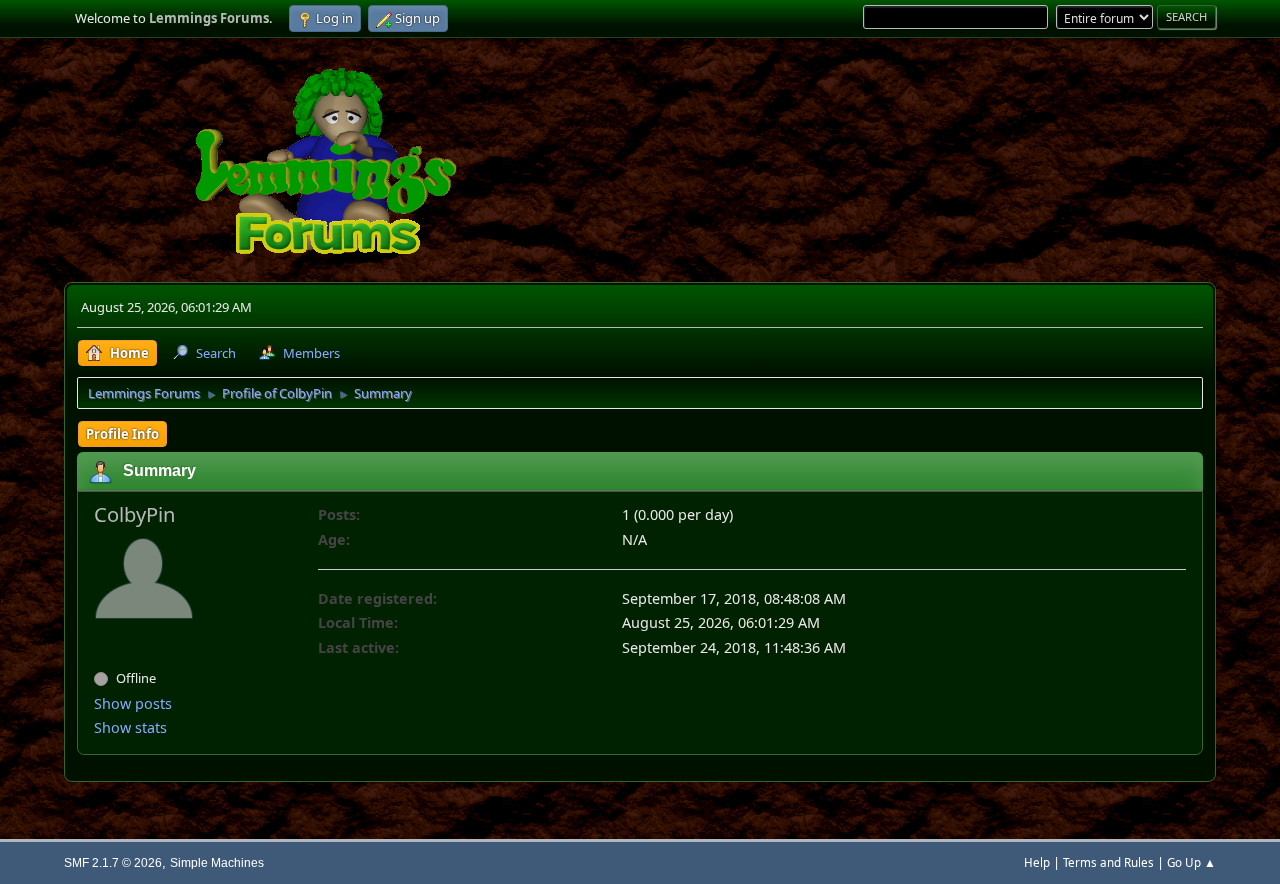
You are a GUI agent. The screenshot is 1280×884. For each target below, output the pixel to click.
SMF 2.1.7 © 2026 (113, 862)
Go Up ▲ (1191, 862)
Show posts (133, 703)
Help (1037, 862)
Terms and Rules (1108, 862)
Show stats (130, 727)
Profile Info (122, 434)
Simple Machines (217, 862)
